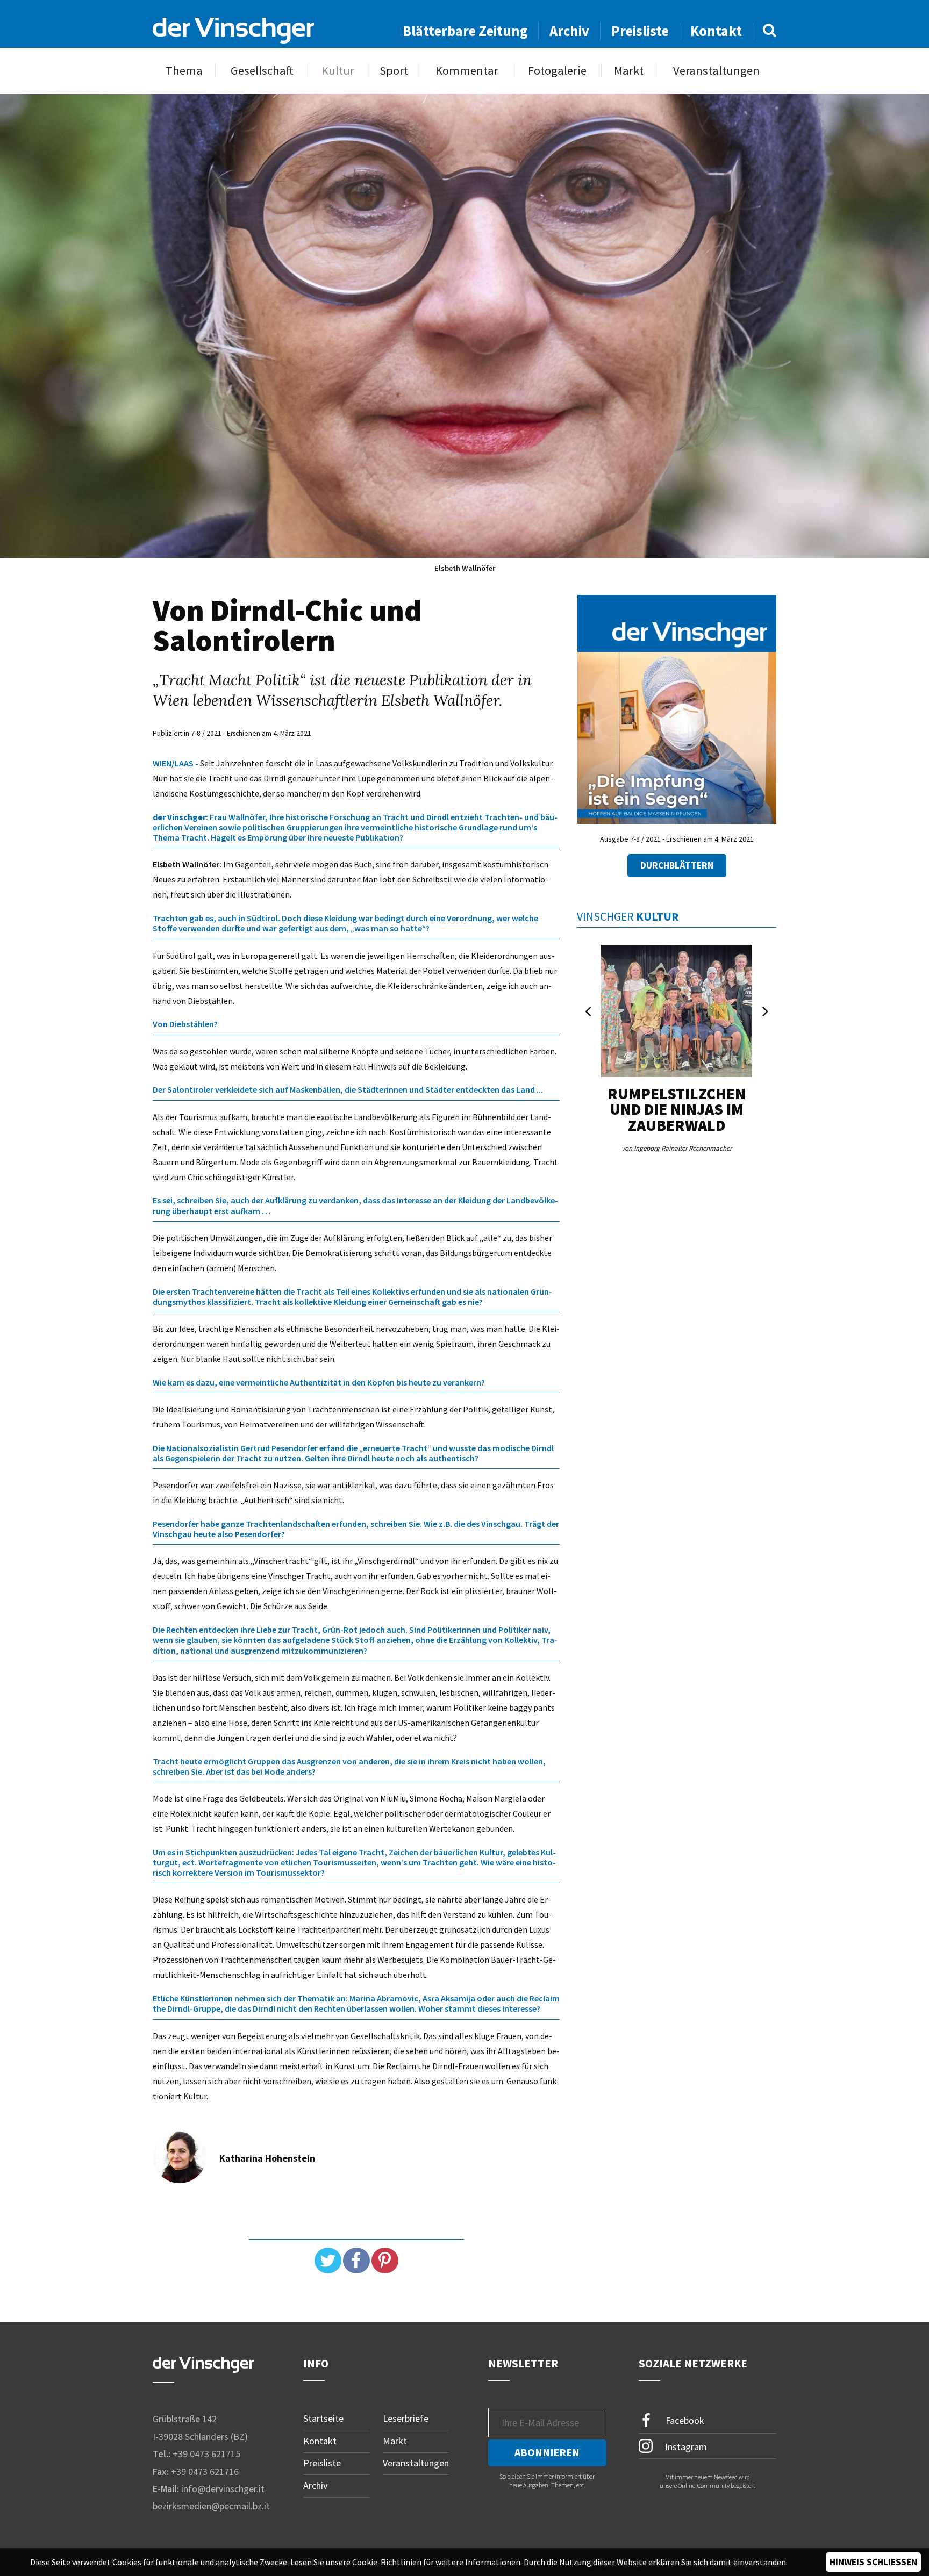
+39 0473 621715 (206, 2454)
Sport (394, 71)
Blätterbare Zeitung (465, 31)
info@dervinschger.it (223, 2489)
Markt (629, 71)
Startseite (323, 2418)
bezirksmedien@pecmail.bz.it (211, 2506)
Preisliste (640, 31)
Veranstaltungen (716, 71)
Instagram (685, 2447)
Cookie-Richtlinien (387, 2562)
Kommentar (467, 71)
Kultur (338, 71)
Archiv (569, 31)
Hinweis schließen (873, 2562)
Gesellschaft (262, 71)
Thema (184, 71)
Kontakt (716, 31)
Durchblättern (677, 865)
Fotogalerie (557, 71)
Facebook (684, 2420)
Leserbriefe (406, 2418)
